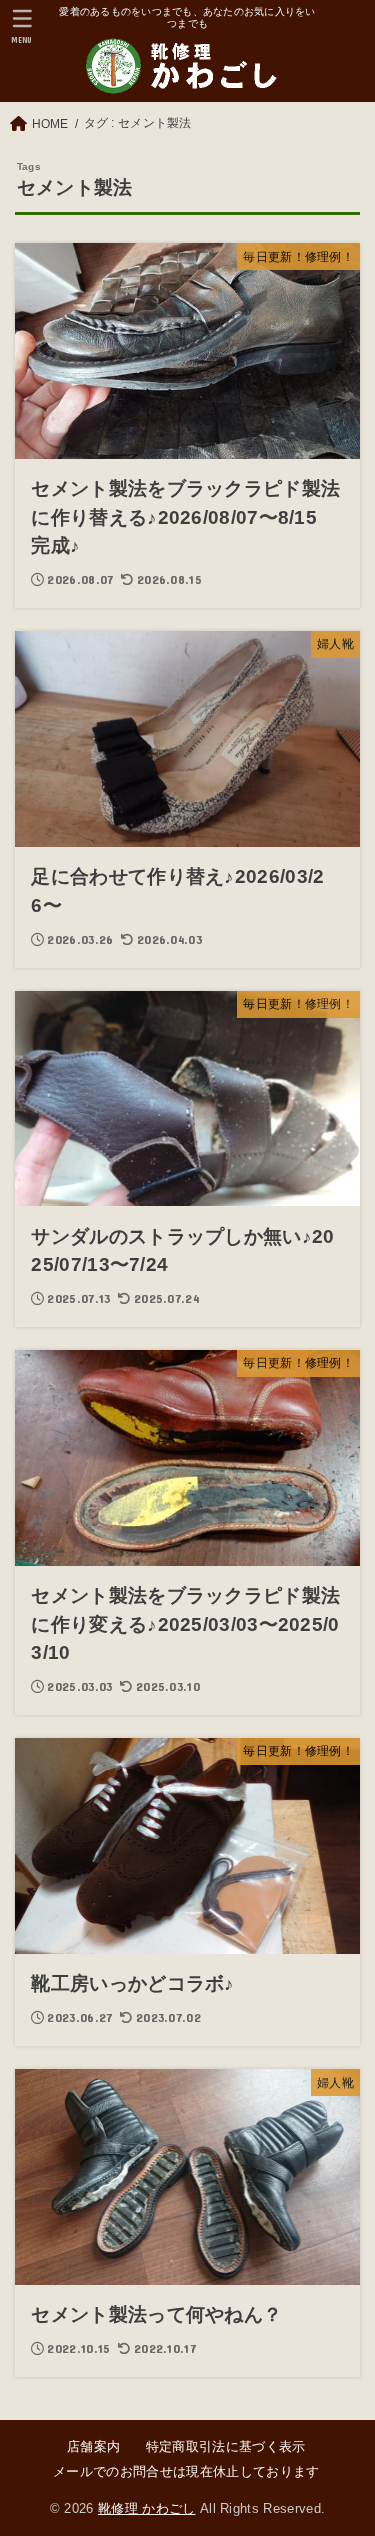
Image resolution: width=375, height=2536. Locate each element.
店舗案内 (93, 2446)
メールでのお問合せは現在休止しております (186, 2471)
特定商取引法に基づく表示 (225, 2446)
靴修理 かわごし (147, 2508)
